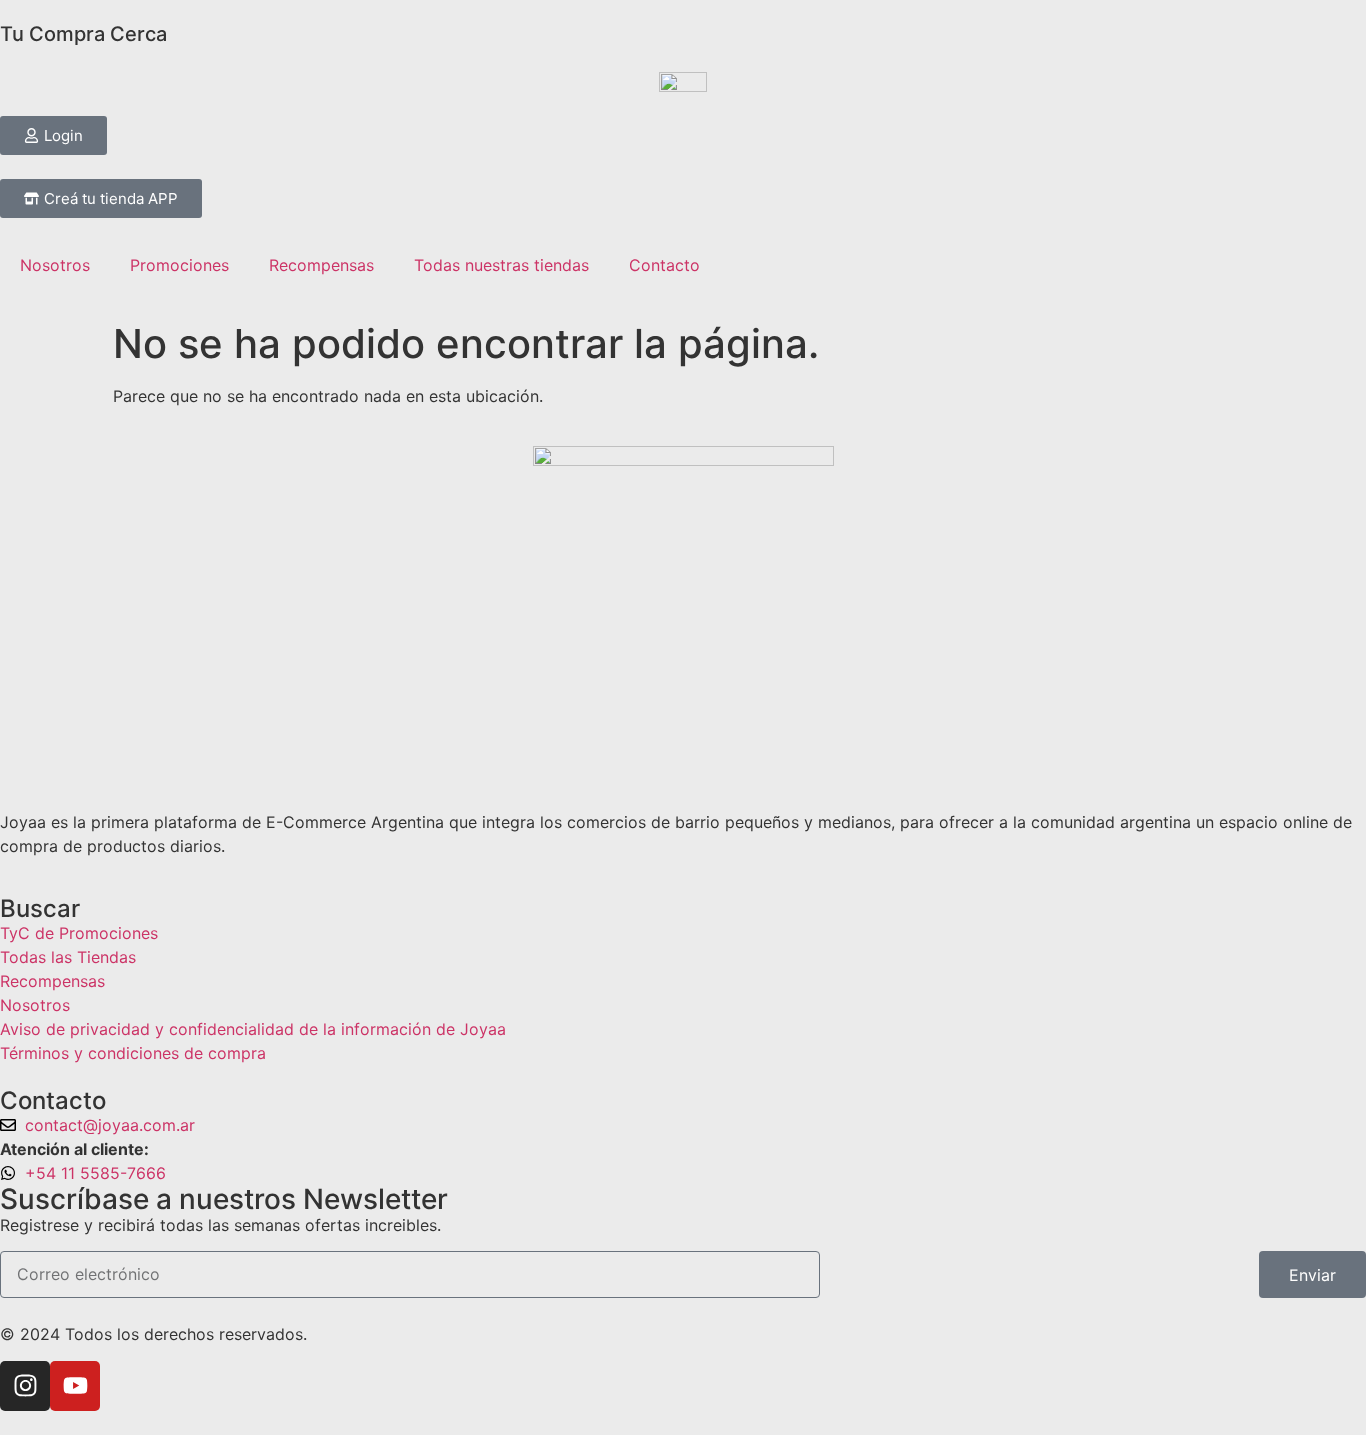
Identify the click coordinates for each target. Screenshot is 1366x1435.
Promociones (179, 265)
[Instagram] (25, 1386)
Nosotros (55, 265)
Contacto (664, 265)
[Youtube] (75, 1386)
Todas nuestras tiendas (501, 265)
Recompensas (321, 265)
